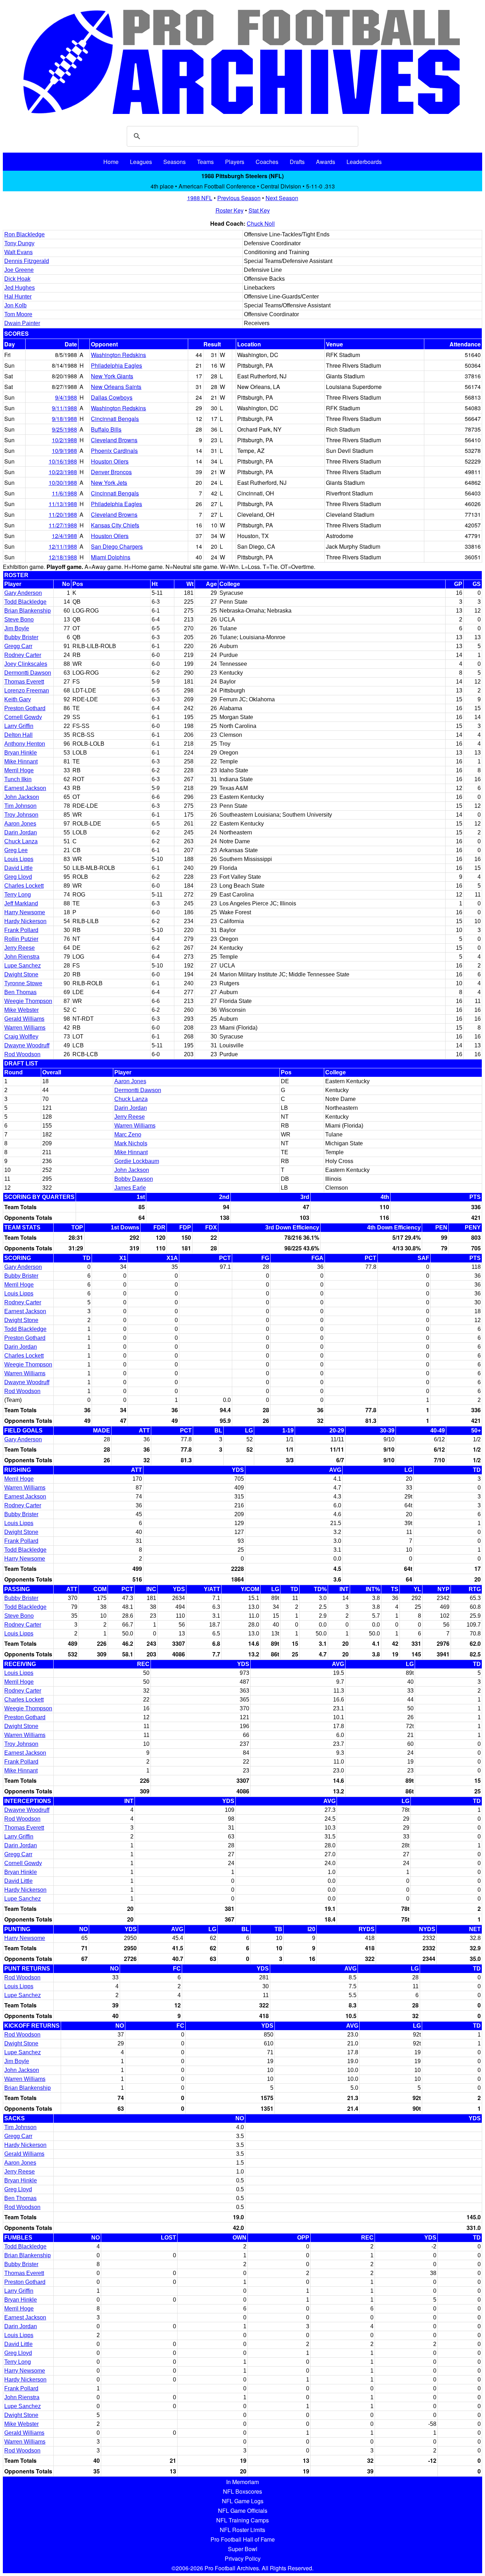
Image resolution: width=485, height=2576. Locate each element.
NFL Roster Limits (243, 2530)
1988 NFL (200, 198)
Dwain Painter (22, 323)
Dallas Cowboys (112, 397)
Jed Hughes (20, 288)
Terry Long (18, 895)
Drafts (297, 162)
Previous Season (239, 198)
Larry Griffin (19, 726)
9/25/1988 (64, 429)
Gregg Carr (18, 646)
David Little (18, 868)
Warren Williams (25, 1028)
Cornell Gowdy (23, 717)
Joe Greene (19, 270)
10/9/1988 (64, 451)
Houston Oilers (110, 461)
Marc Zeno (128, 1134)
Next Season (282, 198)
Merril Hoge (19, 770)
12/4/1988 (64, 536)
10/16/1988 (63, 461)
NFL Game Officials (243, 2511)
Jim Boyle (17, 628)
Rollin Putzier (21, 939)
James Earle (130, 1188)
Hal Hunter (18, 297)
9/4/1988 (66, 397)
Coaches (267, 162)
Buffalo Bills (106, 429)
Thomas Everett (24, 682)
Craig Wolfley (21, 1037)
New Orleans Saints (116, 387)
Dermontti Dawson (28, 673)
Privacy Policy (243, 2558)
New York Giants (112, 376)
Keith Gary (18, 699)
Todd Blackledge (25, 602)
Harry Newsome (25, 912)
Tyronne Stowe (23, 983)
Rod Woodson (22, 1054)
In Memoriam (243, 2482)
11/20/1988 (63, 514)
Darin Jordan (21, 832)
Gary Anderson (23, 593)
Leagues (141, 162)
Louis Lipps (19, 859)
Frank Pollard (21, 930)
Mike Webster (21, 1010)
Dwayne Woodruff (27, 1045)
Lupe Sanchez (23, 966)
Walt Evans (18, 252)
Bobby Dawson (134, 1179)
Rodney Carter (23, 655)
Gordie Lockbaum (137, 1161)
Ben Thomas (20, 992)
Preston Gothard (25, 708)
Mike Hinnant (21, 761)
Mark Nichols (131, 1143)
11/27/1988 (63, 525)
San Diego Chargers (117, 546)
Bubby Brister (21, 637)
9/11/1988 (64, 408)
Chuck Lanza (21, 841)
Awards (326, 162)
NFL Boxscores (243, 2491)
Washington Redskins (118, 355)
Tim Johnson (20, 806)
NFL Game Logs (243, 2501)
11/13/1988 (63, 504)
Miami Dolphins (111, 557)
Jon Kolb (15, 305)
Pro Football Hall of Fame (243, 2539)
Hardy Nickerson (25, 921)
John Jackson (22, 797)
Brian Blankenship (28, 611)
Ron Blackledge (24, 234)
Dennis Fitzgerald (27, 261)
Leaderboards (364, 162)
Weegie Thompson (28, 1001)
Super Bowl (243, 2549)
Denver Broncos (111, 472)
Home (111, 162)
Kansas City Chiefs (115, 525)
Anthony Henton (25, 744)
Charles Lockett (24, 886)
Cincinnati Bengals (115, 419)
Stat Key (259, 210)
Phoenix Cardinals (114, 451)
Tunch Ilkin (18, 779)
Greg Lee (16, 850)
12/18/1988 (63, 557)
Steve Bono (19, 620)
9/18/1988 (64, 419)
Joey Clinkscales (26, 664)
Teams (205, 162)
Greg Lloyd (18, 877)
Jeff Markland (21, 903)
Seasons (175, 162)
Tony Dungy (19, 243)
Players (235, 162)
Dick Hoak (17, 279)
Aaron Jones (20, 824)
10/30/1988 (63, 483)
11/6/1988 (64, 493)
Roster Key (230, 210)
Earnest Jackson (25, 788)
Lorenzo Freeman (27, 690)
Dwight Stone (21, 974)
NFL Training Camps (243, 2520)
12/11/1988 (63, 546)
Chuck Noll (261, 223)
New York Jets (109, 483)
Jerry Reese (20, 948)
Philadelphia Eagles (116, 365)
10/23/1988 (63, 472)
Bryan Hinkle (21, 753)
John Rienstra (22, 957)
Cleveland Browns (114, 440)
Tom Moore (18, 314)
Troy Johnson (21, 815)
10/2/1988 (64, 440)
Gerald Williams (24, 1019)
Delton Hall (18, 735)
